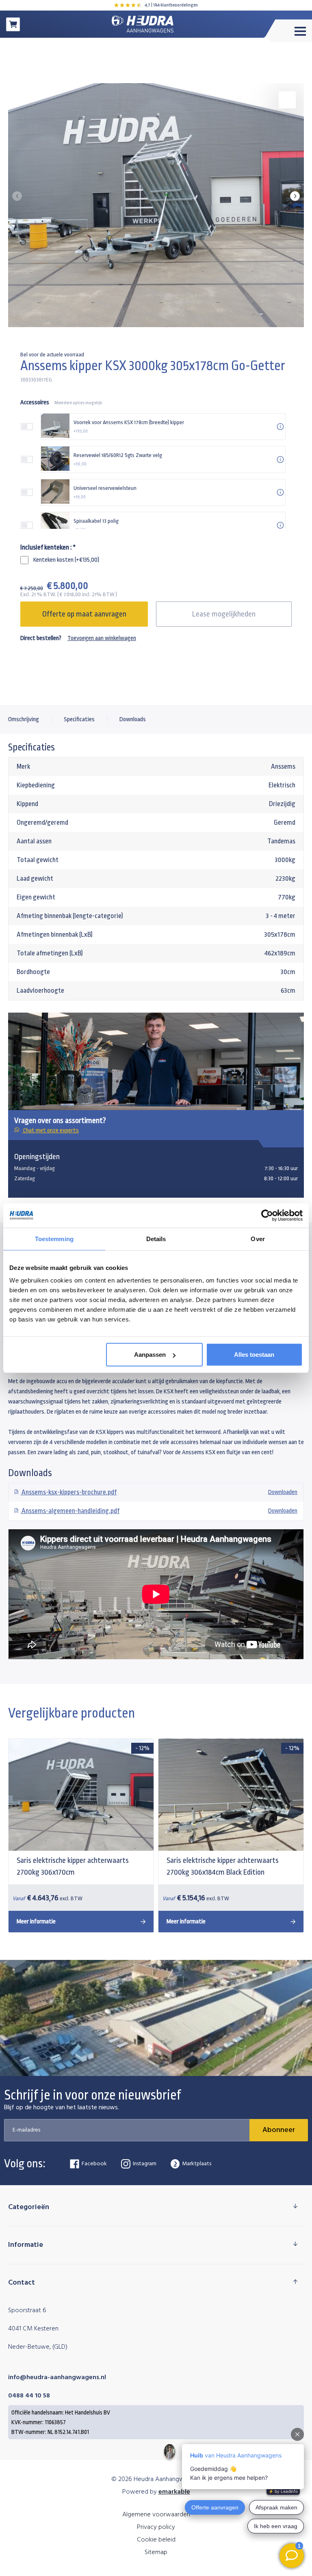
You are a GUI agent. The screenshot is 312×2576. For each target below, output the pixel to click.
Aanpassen (150, 1355)
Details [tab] (156, 1238)
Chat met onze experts (50, 1131)
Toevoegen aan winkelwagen (102, 638)
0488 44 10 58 (29, 2396)
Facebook (94, 2164)
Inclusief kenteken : (48, 547)
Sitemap (156, 2552)
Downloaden (159, 1492)
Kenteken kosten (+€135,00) (66, 560)
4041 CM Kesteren (33, 2329)
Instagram (145, 2164)
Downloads (133, 719)
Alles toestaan (254, 1355)
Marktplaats (197, 2164)
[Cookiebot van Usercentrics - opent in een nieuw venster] (267, 1215)
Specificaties (79, 719)
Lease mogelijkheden (224, 614)
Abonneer (279, 2130)
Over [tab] (258, 1238)
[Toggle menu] (289, 31)
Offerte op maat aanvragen (84, 614)
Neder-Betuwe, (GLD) (38, 2347)
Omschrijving (24, 719)
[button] (295, 196)
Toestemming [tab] (54, 1238)
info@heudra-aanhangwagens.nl (57, 2378)
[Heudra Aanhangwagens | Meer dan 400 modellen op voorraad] (143, 24)
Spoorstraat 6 (27, 2311)
